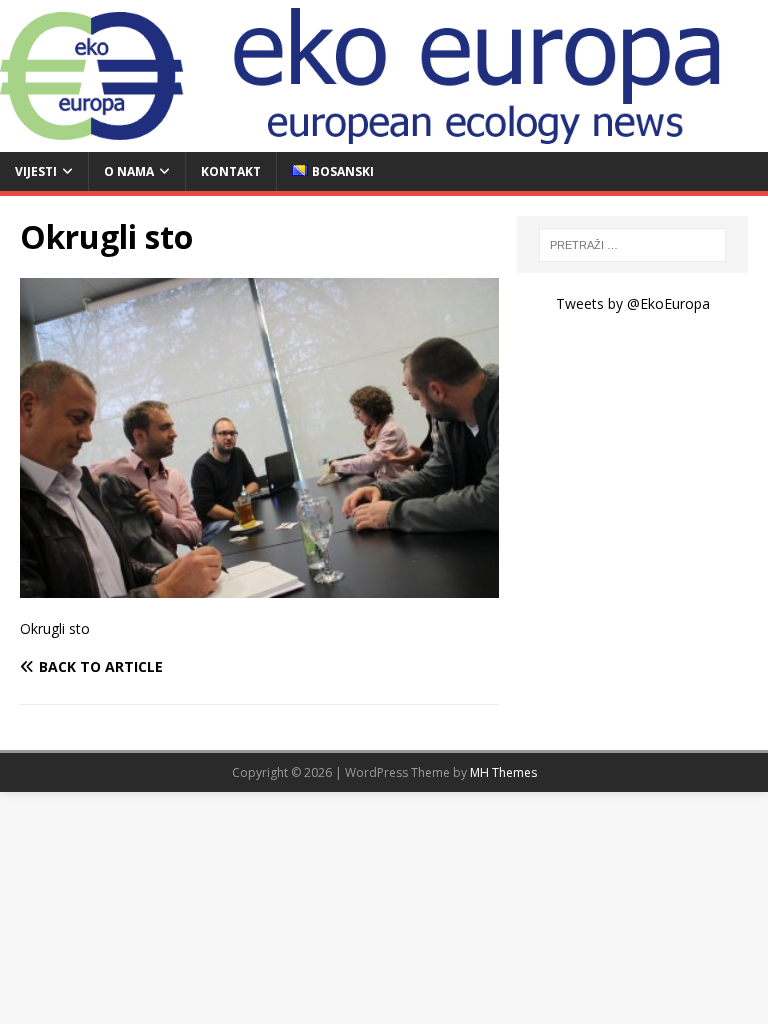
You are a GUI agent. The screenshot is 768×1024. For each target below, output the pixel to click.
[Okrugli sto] (259, 585)
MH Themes (503, 772)
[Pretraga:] (632, 245)
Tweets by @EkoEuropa (633, 303)
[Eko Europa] (384, 140)
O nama (129, 171)
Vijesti (36, 171)
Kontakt (231, 171)
